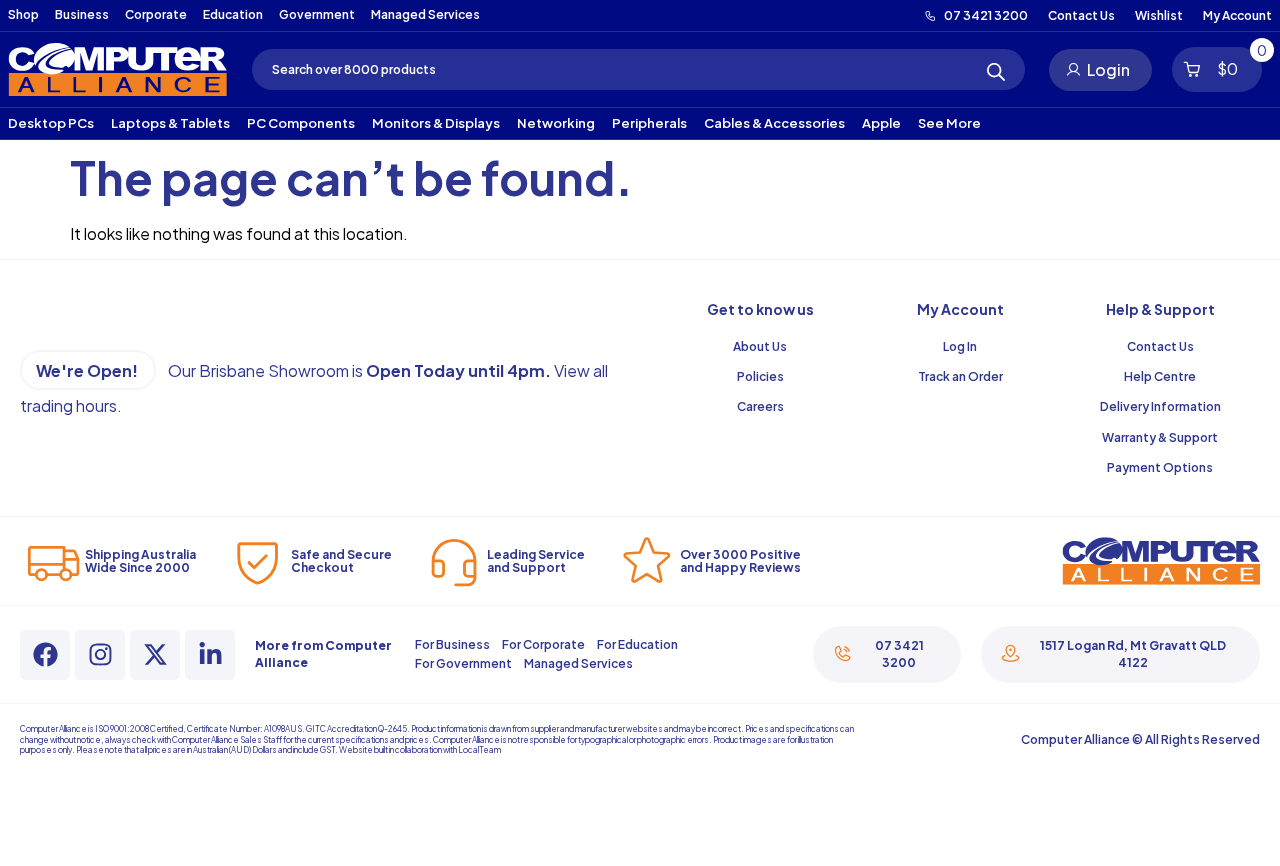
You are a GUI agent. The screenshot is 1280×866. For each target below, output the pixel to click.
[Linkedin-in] (210, 655)
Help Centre (1160, 376)
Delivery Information (1160, 406)
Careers (760, 406)
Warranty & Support (1160, 437)
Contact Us (1160, 346)
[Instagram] (100, 655)
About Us (760, 346)
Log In (960, 346)
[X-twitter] (155, 655)
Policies (760, 376)
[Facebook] (45, 655)
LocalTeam (479, 750)
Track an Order (960, 376)
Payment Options (1160, 467)
